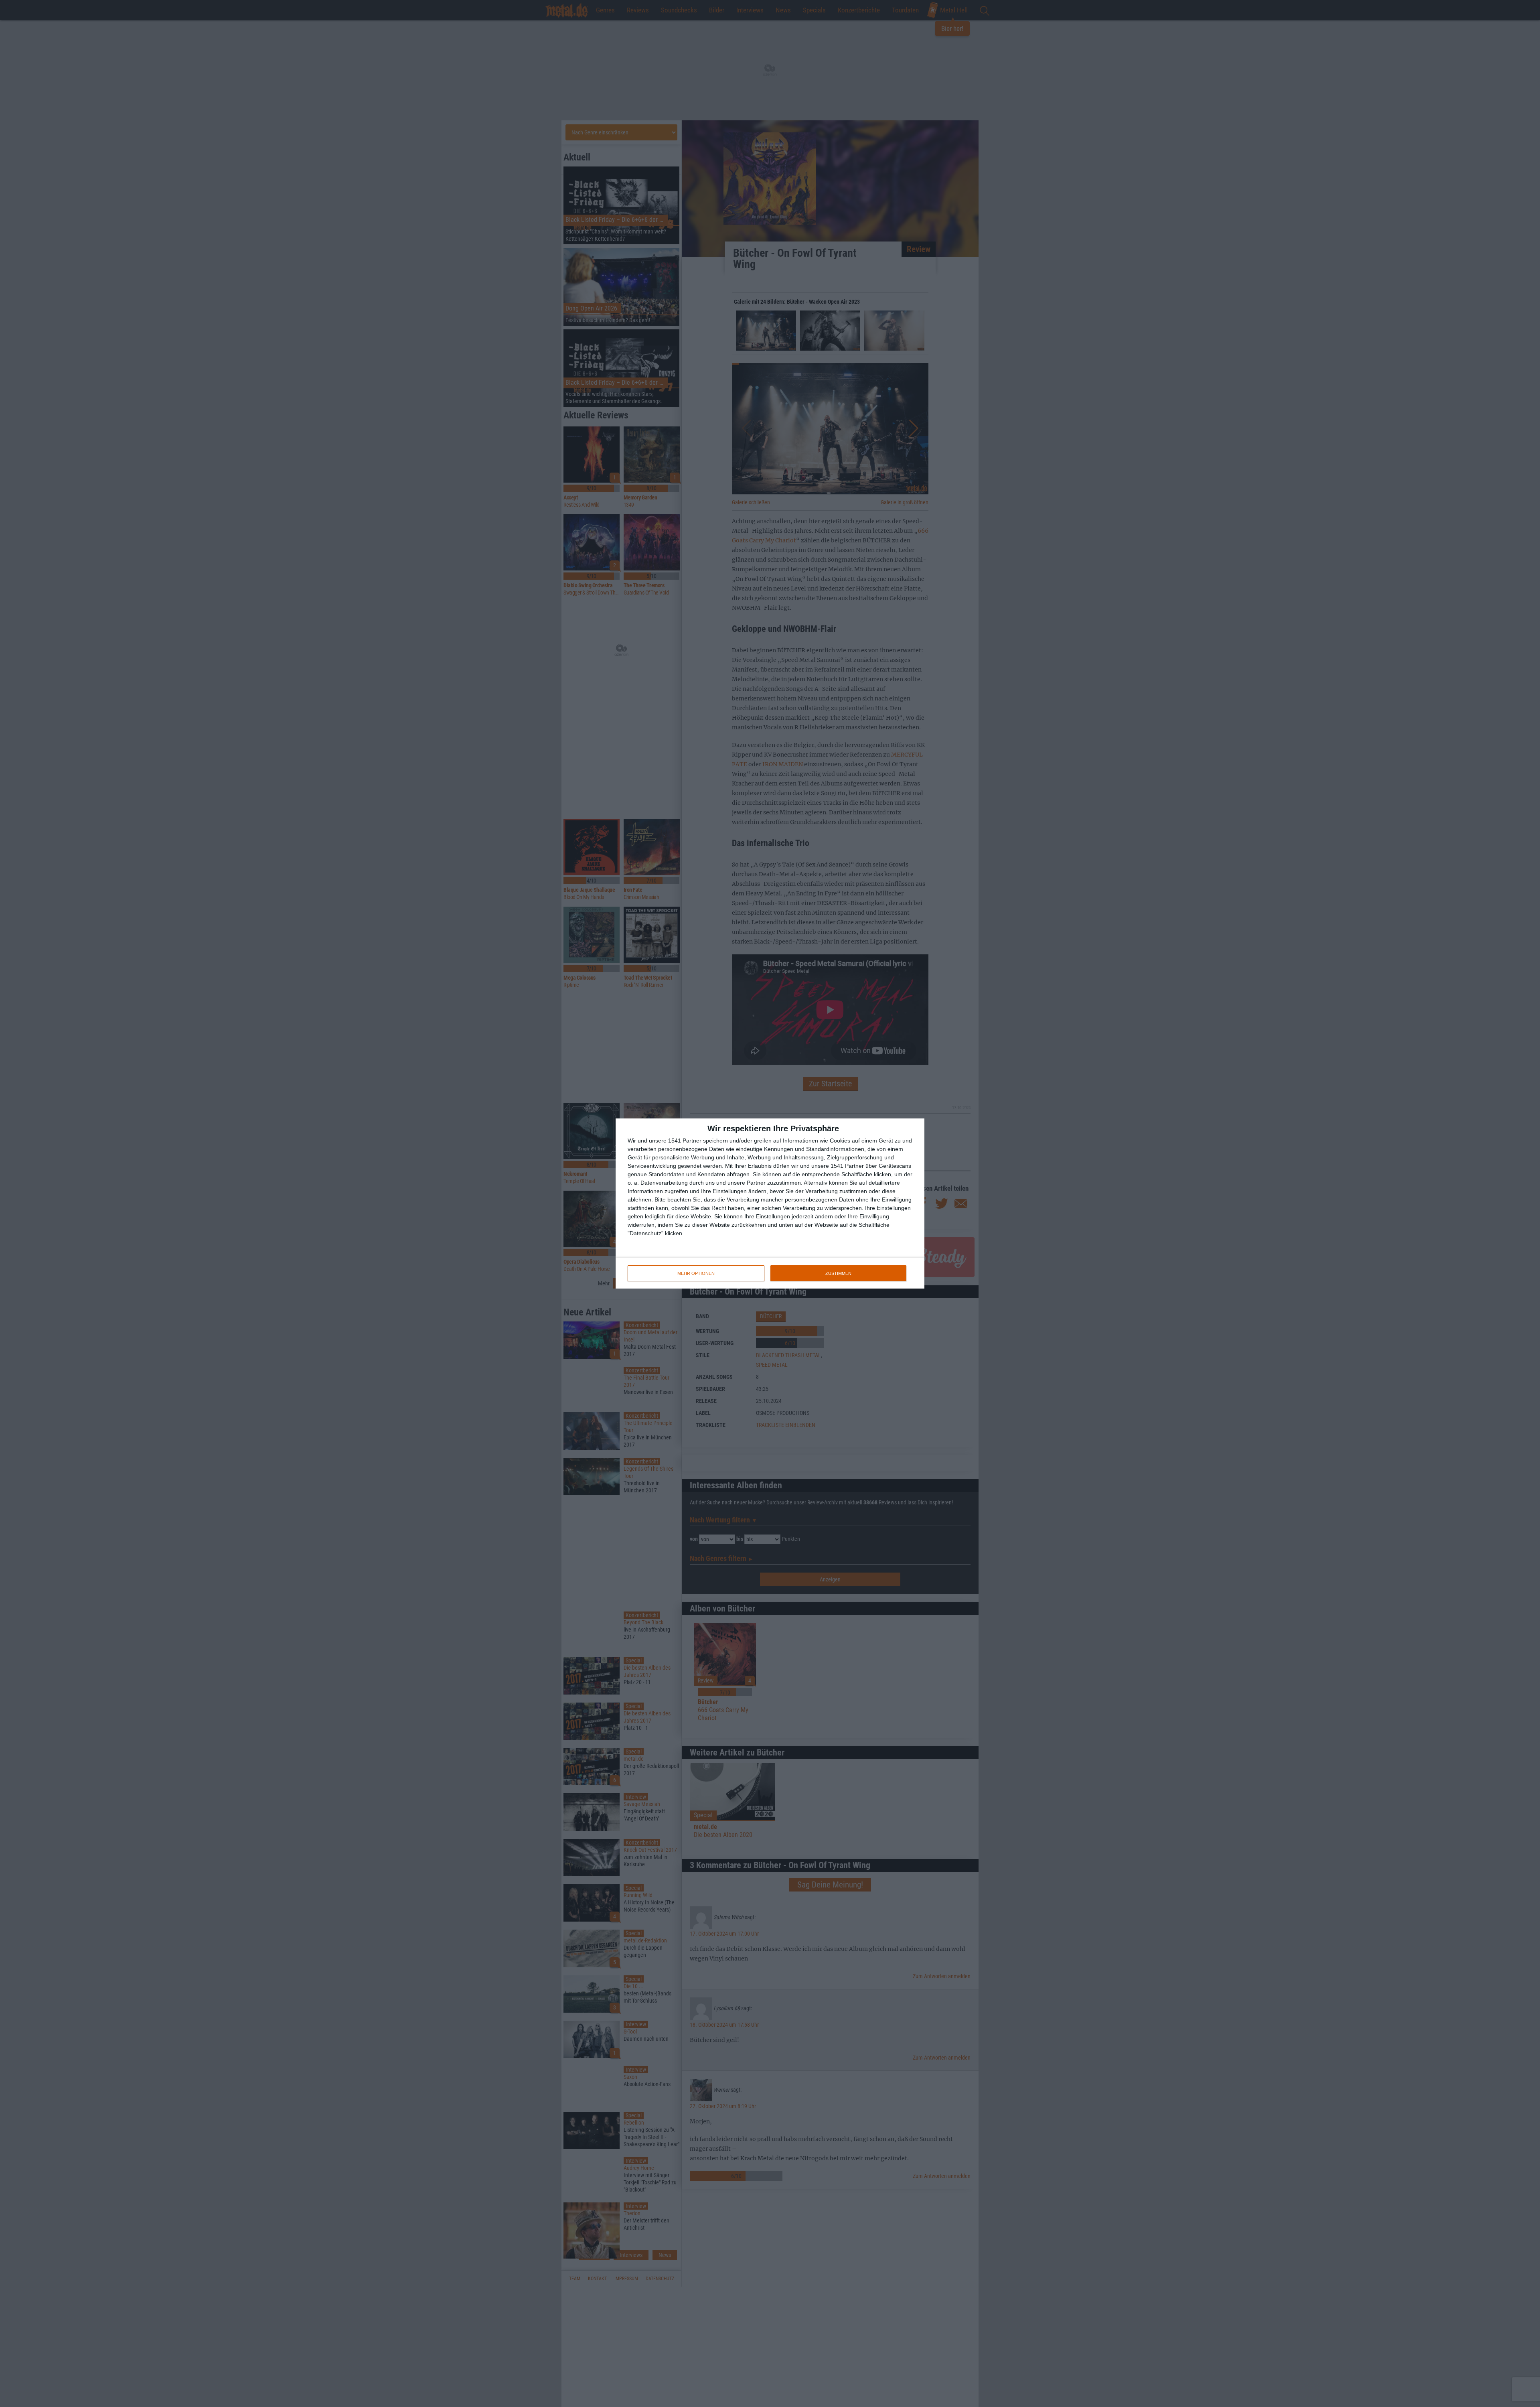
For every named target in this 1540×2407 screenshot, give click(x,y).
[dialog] (770, 1203)
